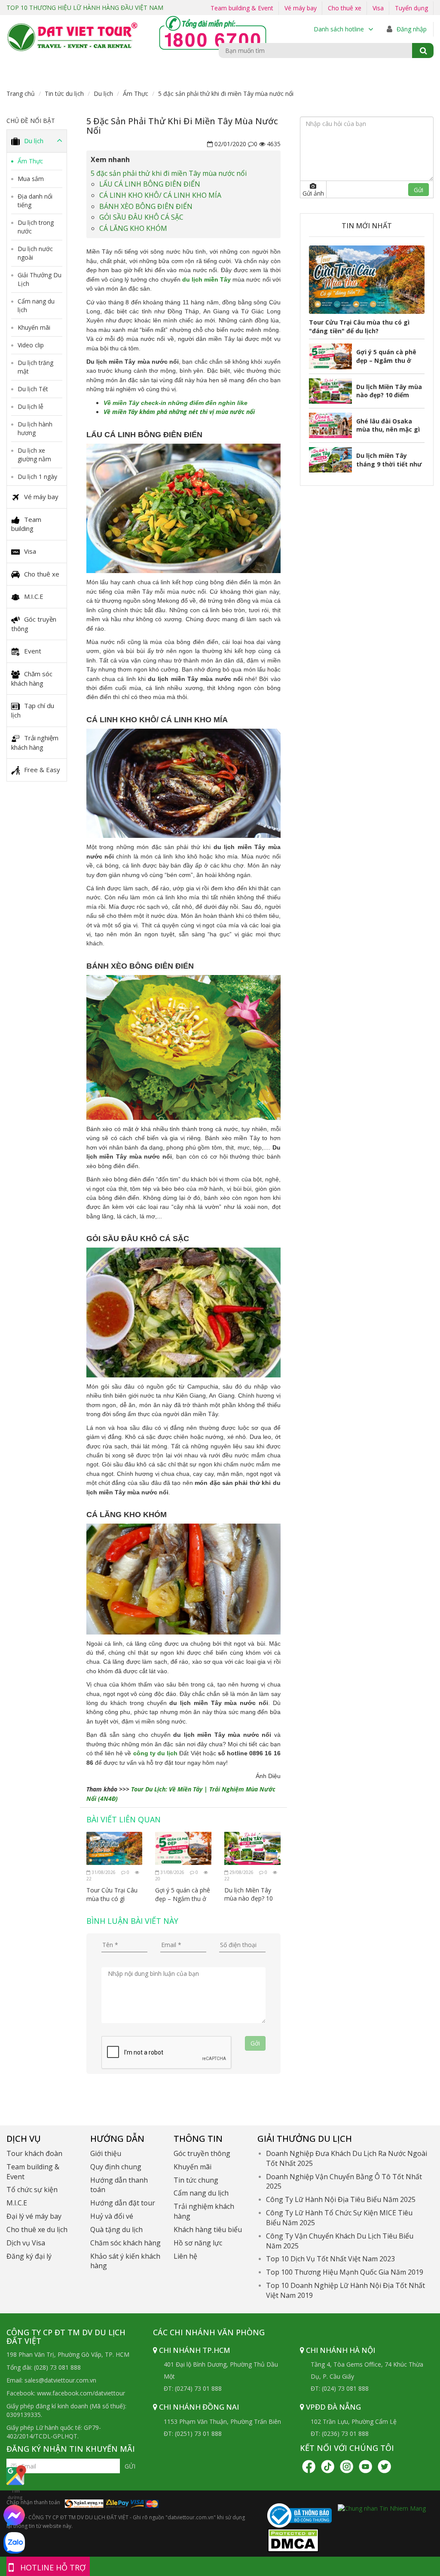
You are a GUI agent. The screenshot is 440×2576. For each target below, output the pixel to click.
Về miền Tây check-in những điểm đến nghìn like (176, 403)
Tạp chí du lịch (33, 710)
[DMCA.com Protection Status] (293, 2540)
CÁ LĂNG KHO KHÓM (133, 228)
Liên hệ (185, 2256)
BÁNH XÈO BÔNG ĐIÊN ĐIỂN (146, 206)
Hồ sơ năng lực (198, 2243)
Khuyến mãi (34, 327)
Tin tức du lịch (64, 94)
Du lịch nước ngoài (35, 253)
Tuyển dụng (411, 8)
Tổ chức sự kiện (32, 2190)
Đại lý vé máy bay (34, 2216)
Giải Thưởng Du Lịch (40, 279)
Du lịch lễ (31, 406)
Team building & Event (242, 8)
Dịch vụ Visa (26, 2243)
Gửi (130, 2466)
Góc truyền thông (34, 624)
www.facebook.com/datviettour (81, 2393)
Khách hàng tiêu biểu (208, 2229)
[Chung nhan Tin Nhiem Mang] (382, 2507)
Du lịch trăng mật (35, 367)
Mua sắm (31, 179)
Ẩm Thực (136, 94)
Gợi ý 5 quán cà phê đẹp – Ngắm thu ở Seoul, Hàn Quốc (183, 1894)
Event (33, 651)
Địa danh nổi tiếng (35, 201)
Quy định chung (116, 2167)
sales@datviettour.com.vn (60, 2380)
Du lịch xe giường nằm (34, 455)
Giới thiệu (106, 2153)
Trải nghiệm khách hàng (35, 742)
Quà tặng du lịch (116, 2229)
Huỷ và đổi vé (112, 2216)
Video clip (31, 345)
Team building (26, 524)
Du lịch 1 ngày (37, 477)
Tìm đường (15, 2494)
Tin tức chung (196, 2180)
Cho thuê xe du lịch (37, 2229)
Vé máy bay (301, 8)
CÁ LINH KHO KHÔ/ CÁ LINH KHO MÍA (160, 195)
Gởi (255, 2043)
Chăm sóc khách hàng (32, 678)
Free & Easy (42, 770)
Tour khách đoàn (34, 2153)
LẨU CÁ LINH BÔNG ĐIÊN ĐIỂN (150, 184)
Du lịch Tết (33, 389)
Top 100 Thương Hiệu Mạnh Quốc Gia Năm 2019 (345, 2272)
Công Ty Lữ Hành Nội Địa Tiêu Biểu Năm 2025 (341, 2199)
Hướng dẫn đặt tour (123, 2203)
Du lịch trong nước (36, 227)
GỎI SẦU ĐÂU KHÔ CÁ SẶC (141, 217)
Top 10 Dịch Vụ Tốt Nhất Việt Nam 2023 (330, 2259)
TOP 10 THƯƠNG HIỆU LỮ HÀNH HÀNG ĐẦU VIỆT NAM (85, 8)
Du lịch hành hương (35, 428)
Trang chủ (21, 94)
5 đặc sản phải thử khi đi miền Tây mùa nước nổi (169, 173)
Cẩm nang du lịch (36, 305)
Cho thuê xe (345, 8)
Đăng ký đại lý (29, 2256)
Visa (378, 8)
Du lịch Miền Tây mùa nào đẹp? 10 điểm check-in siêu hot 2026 (250, 1894)
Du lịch (103, 94)
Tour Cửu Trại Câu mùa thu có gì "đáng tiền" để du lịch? (112, 1894)
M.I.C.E (34, 596)
